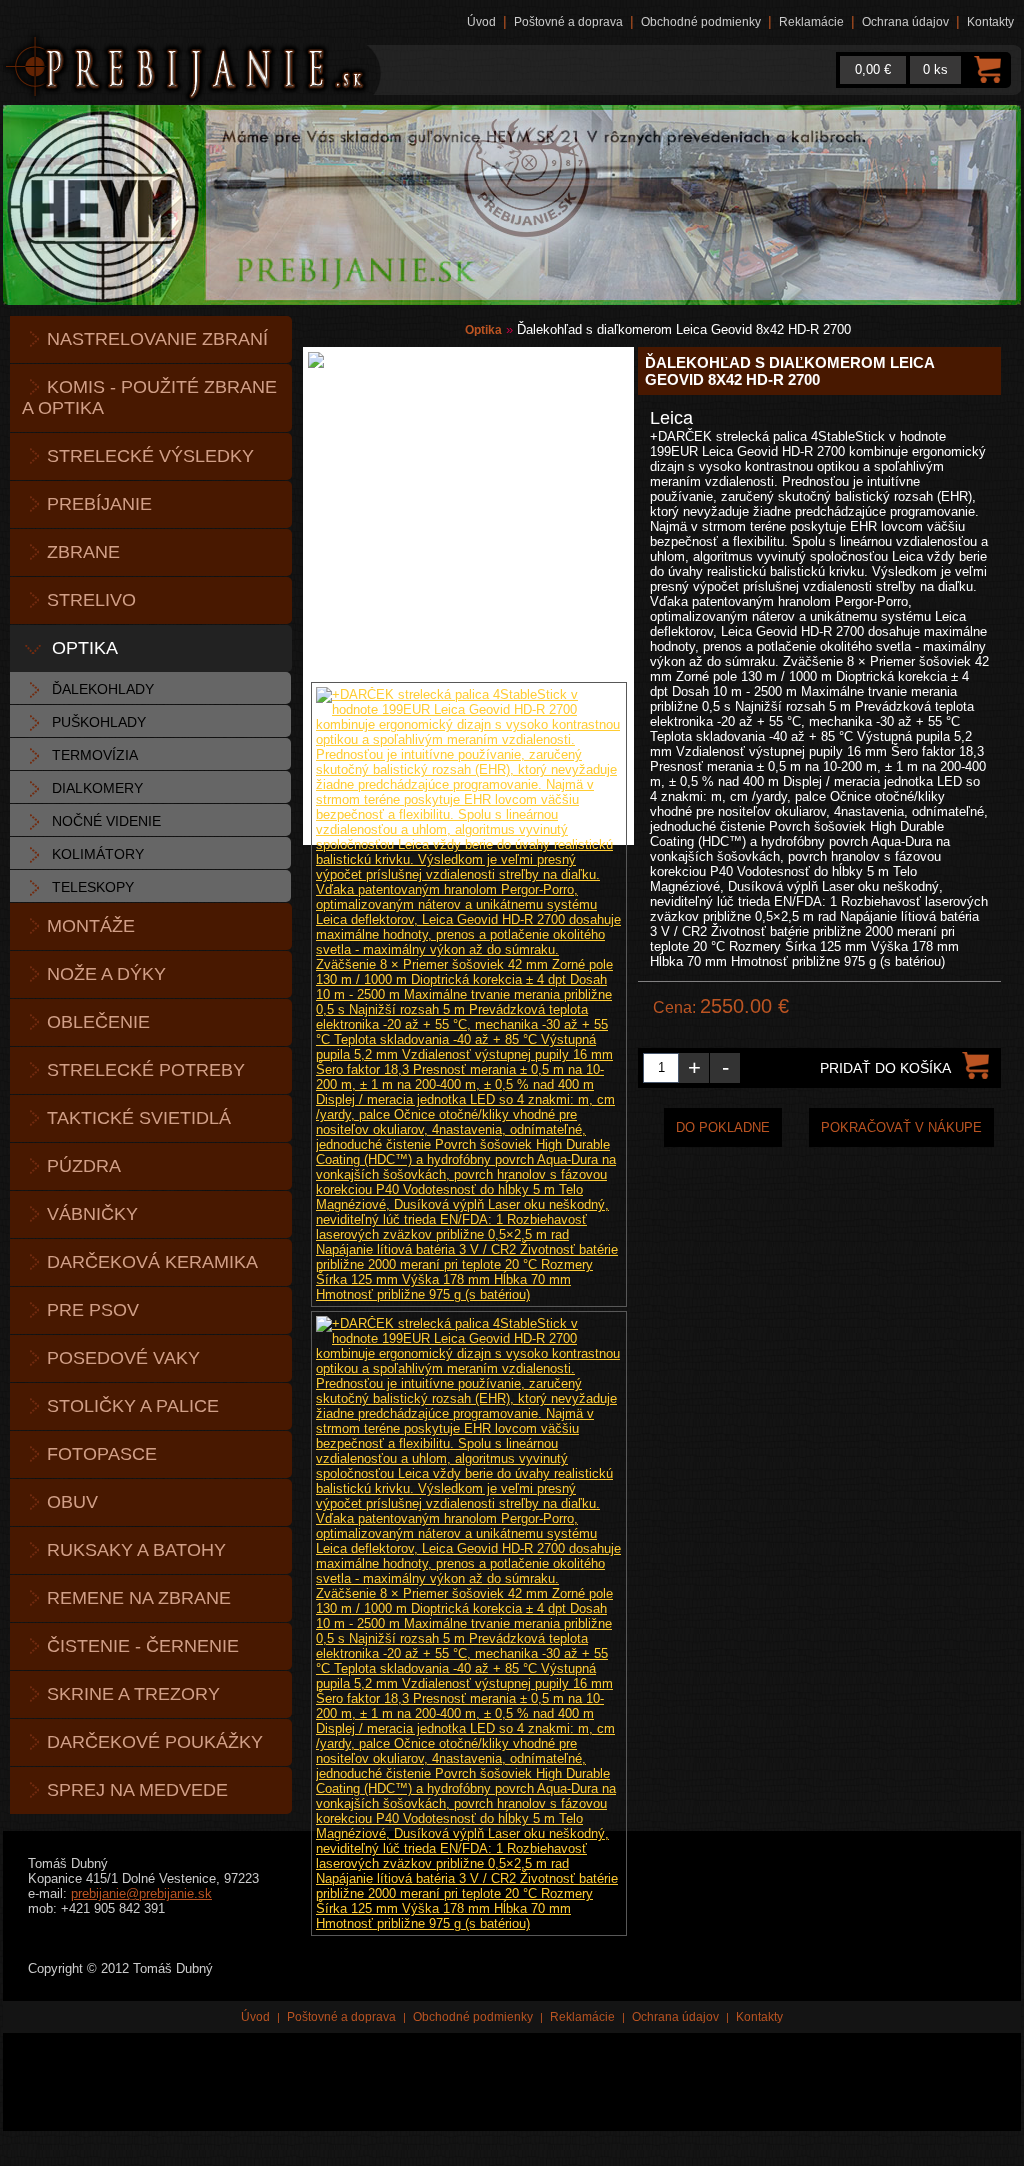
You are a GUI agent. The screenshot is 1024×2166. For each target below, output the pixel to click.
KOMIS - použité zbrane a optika (149, 397)
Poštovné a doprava (568, 22)
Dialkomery (97, 788)
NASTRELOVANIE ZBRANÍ (157, 339)
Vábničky (92, 1214)
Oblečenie (98, 1022)
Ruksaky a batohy (136, 1550)
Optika (85, 648)
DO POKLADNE (723, 1127)
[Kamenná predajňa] (512, 205)
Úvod (481, 22)
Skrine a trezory (133, 1694)
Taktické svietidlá (139, 1118)
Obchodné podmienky (701, 22)
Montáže (91, 926)
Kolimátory (98, 854)
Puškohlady (99, 722)
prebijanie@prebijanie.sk (141, 1893)
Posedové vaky (123, 1358)
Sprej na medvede (137, 1790)
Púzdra (84, 1166)
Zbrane (83, 552)
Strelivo (91, 600)
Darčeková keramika (152, 1262)
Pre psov (93, 1310)
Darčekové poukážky (155, 1742)
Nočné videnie (106, 821)
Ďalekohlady (103, 689)
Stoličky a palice (133, 1406)
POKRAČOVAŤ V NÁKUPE (901, 1127)
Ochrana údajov (905, 22)
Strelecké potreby (146, 1070)
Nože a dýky (106, 974)
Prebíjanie (99, 504)
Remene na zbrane (139, 1598)
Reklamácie (811, 22)
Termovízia (95, 755)
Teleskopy (93, 887)
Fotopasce (102, 1454)
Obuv (72, 1502)
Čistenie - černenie (143, 1646)
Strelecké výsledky (150, 456)
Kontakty (990, 22)
